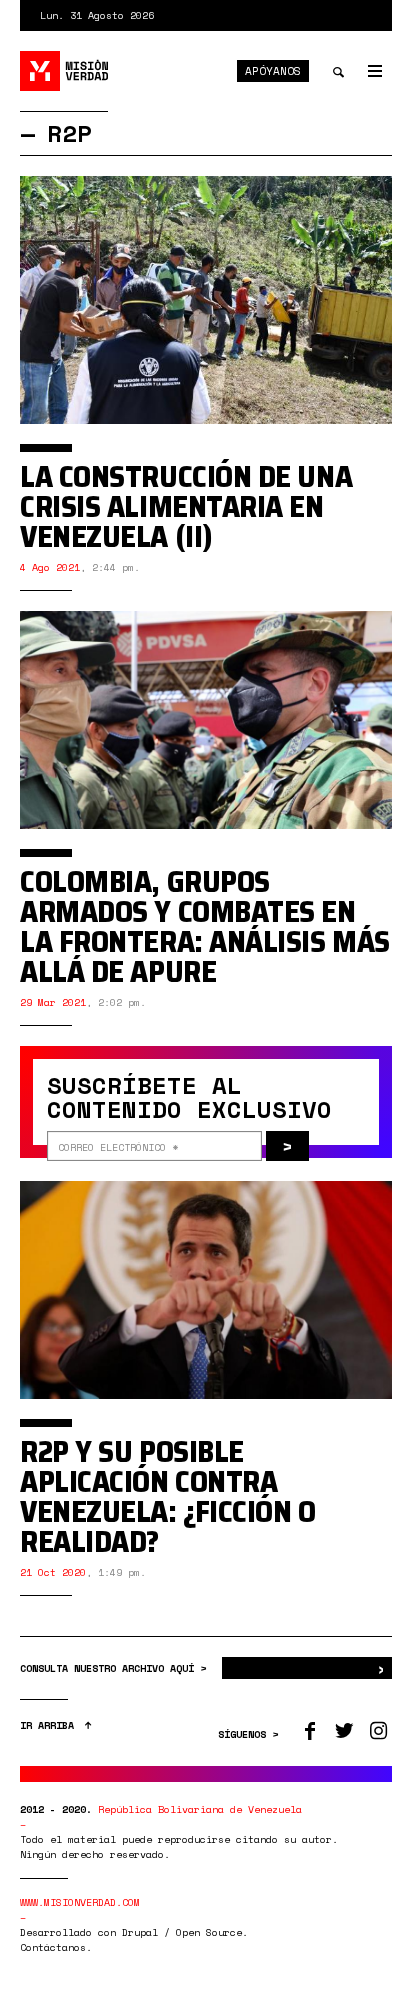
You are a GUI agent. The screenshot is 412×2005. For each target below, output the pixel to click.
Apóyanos (273, 71)
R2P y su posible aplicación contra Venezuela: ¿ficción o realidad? (168, 1496)
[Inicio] (65, 71)
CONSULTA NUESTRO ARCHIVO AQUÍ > (116, 1668)
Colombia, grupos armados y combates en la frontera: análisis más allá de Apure (205, 926)
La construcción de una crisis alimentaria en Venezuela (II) (186, 506)
